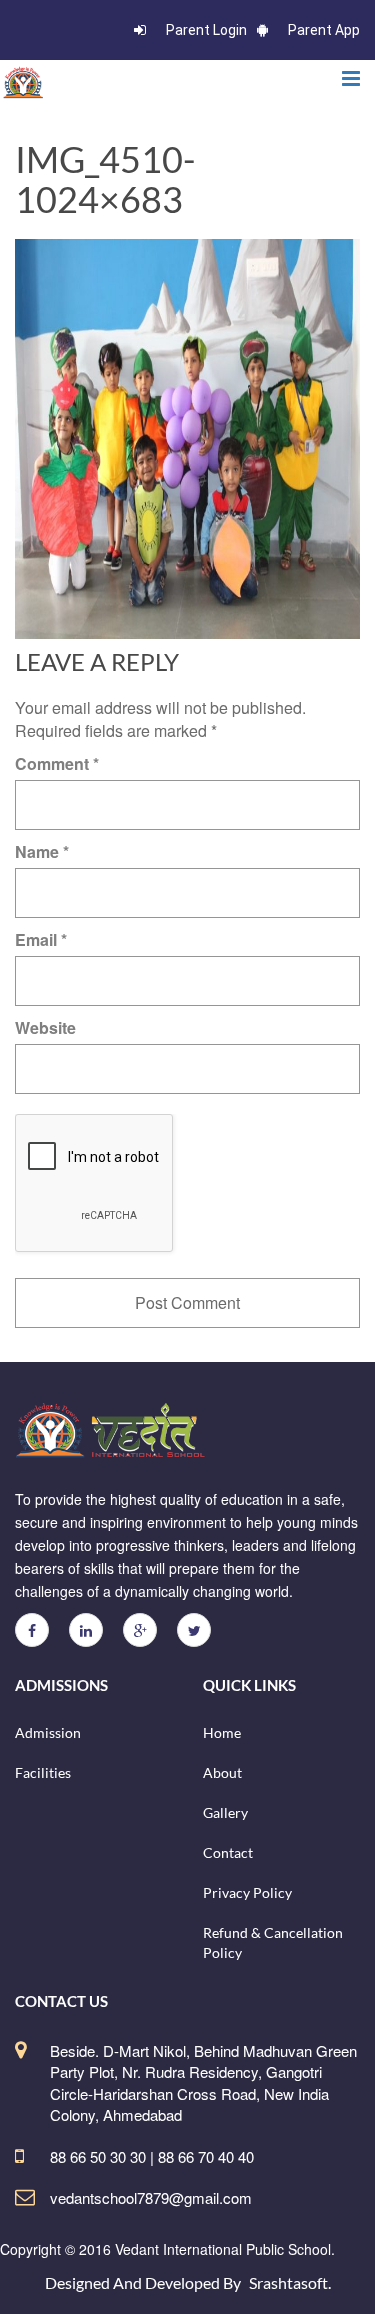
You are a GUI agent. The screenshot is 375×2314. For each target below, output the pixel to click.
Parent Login (206, 30)
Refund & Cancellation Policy (273, 1942)
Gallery (225, 1812)
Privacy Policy (247, 1892)
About (222, 1772)
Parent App (324, 30)
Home (222, 1732)
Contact (228, 1852)
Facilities (43, 1772)
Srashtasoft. (290, 2282)
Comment (57, 763)
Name (42, 851)
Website (45, 1027)
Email (41, 939)
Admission (48, 1732)
